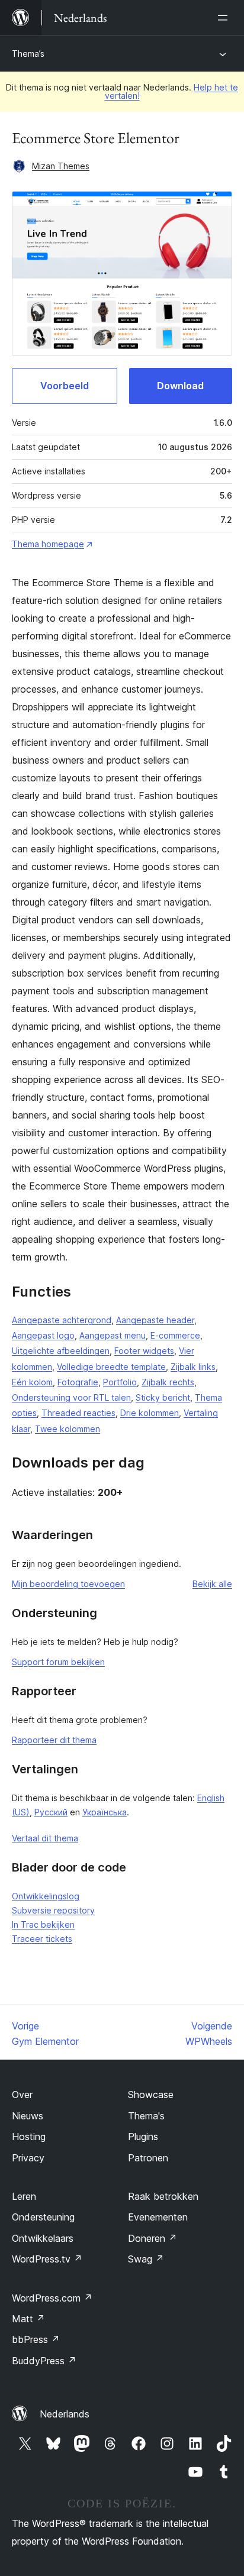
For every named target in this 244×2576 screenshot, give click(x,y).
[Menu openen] (225, 18)
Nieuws (28, 2116)
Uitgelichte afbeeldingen (61, 1351)
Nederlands (65, 2414)
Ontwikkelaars (43, 2238)
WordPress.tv (47, 2259)
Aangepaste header (155, 1320)
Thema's (146, 2116)
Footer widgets (144, 1351)
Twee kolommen (68, 1429)
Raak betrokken (163, 2196)
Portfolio (120, 1382)
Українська (105, 1812)
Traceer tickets (42, 1939)
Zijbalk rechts (168, 1382)
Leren (24, 2196)
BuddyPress (44, 2361)
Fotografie (78, 1382)
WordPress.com (52, 2298)
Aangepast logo (43, 1335)
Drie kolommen (150, 1413)
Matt (28, 2319)
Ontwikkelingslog (46, 1896)
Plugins (143, 2137)
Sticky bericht (163, 1397)
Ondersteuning (43, 2217)
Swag (146, 2259)
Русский (51, 1812)
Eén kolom (32, 1382)
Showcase (151, 2095)
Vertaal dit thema (45, 1838)
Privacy (28, 2158)
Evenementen (158, 2217)
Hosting (29, 2137)
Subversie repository (53, 1910)
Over (22, 2095)
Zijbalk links (193, 1367)
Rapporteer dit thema (54, 1740)
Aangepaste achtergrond (62, 1320)
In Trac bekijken (43, 1924)
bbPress (36, 2339)
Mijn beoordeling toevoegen (68, 1584)
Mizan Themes (61, 166)
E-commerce (175, 1335)
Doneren (152, 2238)
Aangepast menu (113, 1335)
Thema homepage (48, 544)
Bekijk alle (212, 1584)
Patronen (148, 2158)
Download (180, 386)
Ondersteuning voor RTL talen (71, 1397)
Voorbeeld (65, 386)
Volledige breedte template (111, 1367)
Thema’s (28, 54)
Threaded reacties (78, 1413)
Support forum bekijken (58, 1662)
